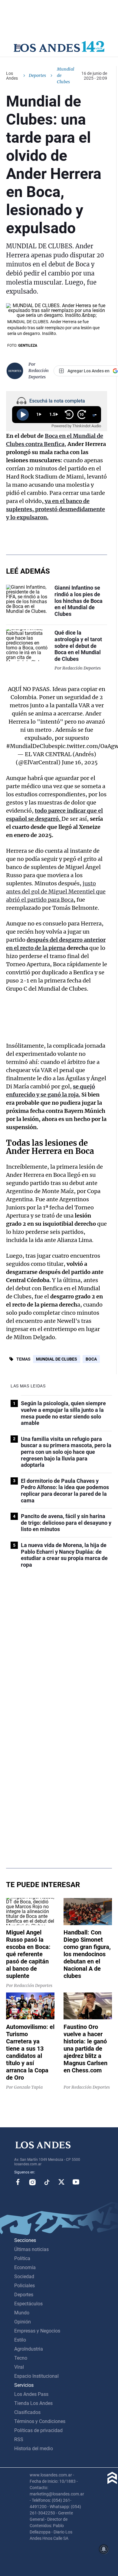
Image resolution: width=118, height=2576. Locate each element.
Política (22, 2258)
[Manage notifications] (104, 2549)
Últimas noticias (31, 2249)
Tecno (21, 2358)
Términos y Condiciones (40, 2421)
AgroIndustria (29, 2349)
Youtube (76, 2182)
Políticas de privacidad (38, 2430)
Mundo (22, 2313)
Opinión (23, 2322)
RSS (19, 2439)
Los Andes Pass (31, 2394)
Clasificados (27, 2412)
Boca (91, 1359)
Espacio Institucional (36, 2376)
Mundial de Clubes (57, 1359)
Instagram (32, 2182)
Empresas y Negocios (37, 2331)
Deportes (37, 75)
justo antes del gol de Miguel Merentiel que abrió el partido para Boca (56, 892)
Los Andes (12, 76)
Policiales (25, 2286)
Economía (25, 2267)
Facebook (18, 2182)
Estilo (20, 2340)
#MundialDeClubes (32, 746)
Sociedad (24, 2277)
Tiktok (47, 2182)
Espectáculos (28, 2304)
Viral (19, 2367)
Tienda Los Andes (33, 2403)
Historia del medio (34, 2449)
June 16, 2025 (80, 762)
